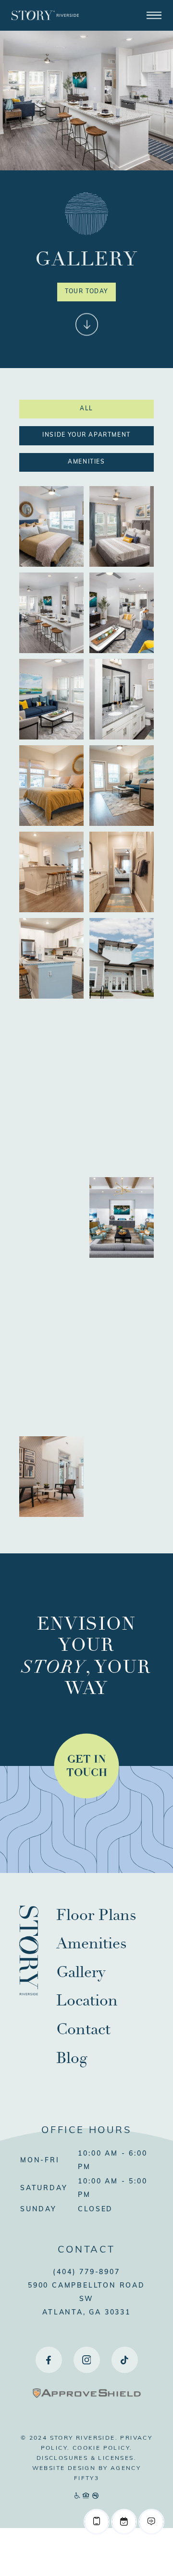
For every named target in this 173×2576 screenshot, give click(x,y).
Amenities (86, 462)
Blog (72, 2058)
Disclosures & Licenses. (86, 2458)
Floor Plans (96, 1915)
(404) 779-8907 (86, 2272)
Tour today (86, 292)
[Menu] (154, 15)
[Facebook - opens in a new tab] (49, 2360)
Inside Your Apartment (86, 435)
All (86, 409)
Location (87, 2001)
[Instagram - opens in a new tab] (87, 2360)
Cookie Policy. (103, 2448)
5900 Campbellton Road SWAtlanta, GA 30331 (86, 2299)
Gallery (81, 1972)
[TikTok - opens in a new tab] (125, 2360)
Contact (83, 2029)
